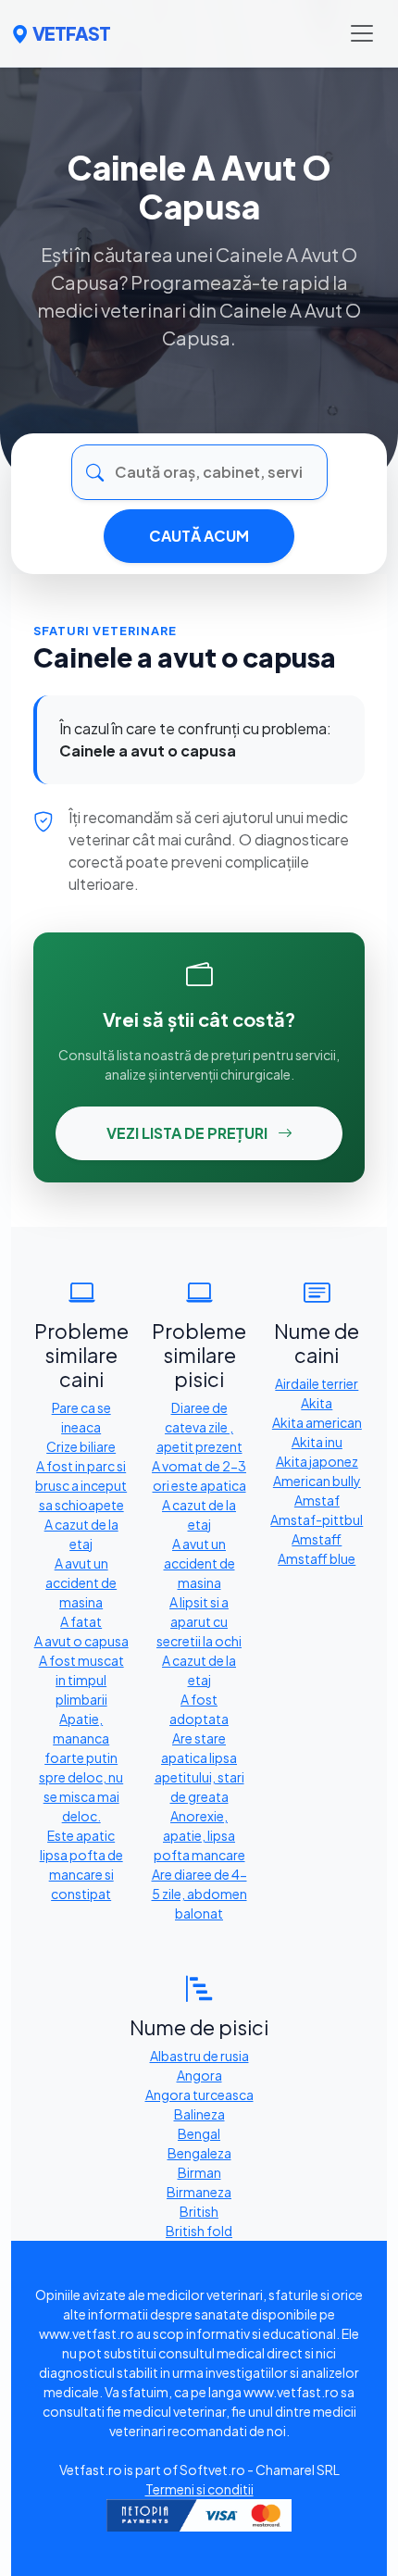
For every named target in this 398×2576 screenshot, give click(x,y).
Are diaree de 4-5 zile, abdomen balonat (199, 1894)
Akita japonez (317, 1461)
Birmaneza (199, 2192)
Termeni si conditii (199, 2489)
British (199, 2211)
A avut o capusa (81, 1641)
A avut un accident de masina (81, 1582)
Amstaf (317, 1500)
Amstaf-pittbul (317, 1519)
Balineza (199, 2114)
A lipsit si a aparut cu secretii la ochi (199, 1621)
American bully (317, 1481)
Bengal (199, 2133)
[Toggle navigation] (362, 33)
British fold (199, 2231)
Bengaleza (199, 2153)
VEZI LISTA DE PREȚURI (188, 1133)
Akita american (317, 1422)
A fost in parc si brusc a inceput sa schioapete (81, 1485)
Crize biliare (81, 1446)
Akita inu (317, 1442)
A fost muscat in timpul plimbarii (81, 1680)
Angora (199, 2075)
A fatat (81, 1621)
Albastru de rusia (199, 2056)
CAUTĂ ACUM (199, 536)
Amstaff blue (317, 1558)
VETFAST (71, 33)
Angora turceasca (199, 2095)
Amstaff (317, 1539)
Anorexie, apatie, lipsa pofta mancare (199, 1835)
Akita (317, 1403)
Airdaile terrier (317, 1383)
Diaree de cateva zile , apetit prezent (199, 1427)
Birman (199, 2172)
